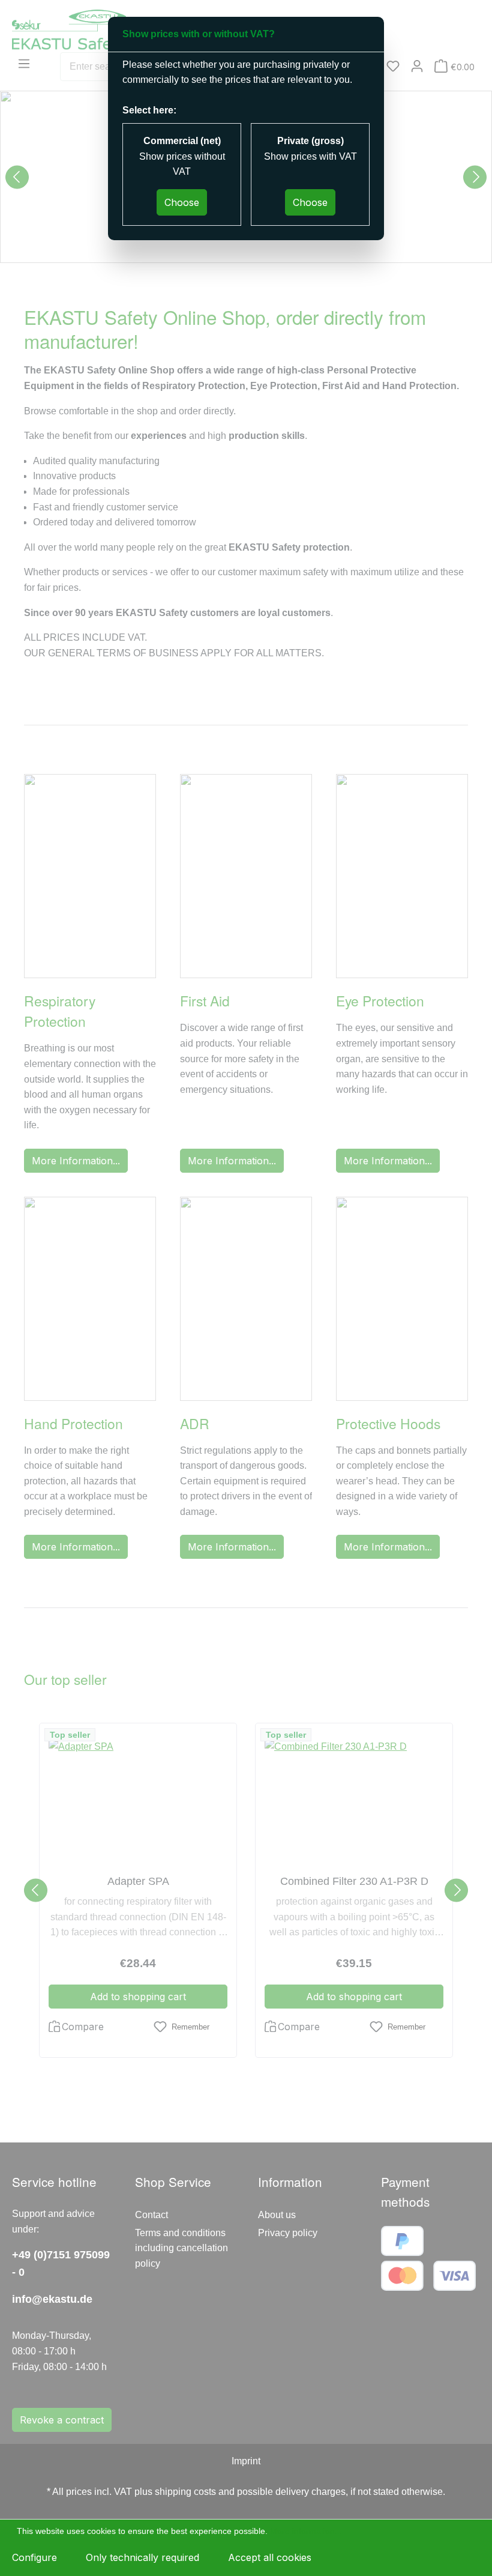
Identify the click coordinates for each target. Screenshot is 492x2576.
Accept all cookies (270, 2557)
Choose (182, 202)
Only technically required (142, 2557)
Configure (34, 2557)
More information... (306, 2531)
